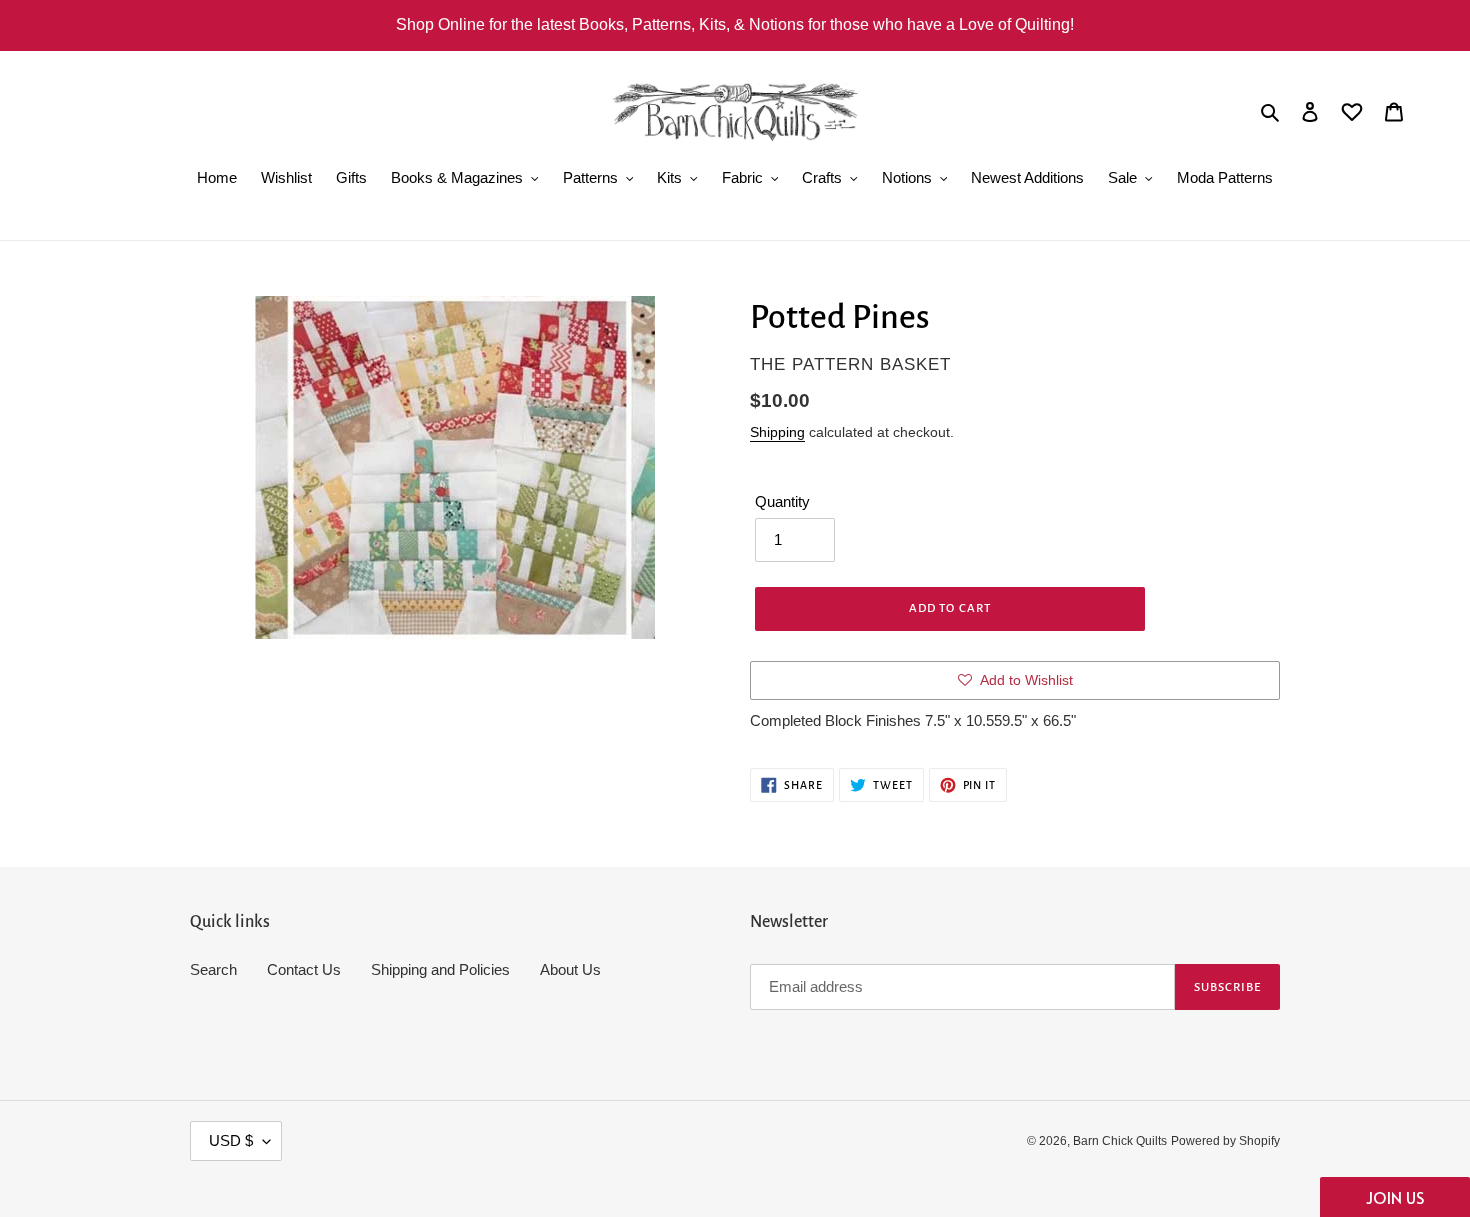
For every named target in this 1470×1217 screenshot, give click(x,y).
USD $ (231, 1140)
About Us (570, 969)
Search (213, 969)
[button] (1395, 1197)
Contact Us (304, 969)
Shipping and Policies (440, 969)
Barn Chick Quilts (1120, 1141)
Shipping (777, 432)
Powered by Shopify (1225, 1141)
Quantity (782, 501)
